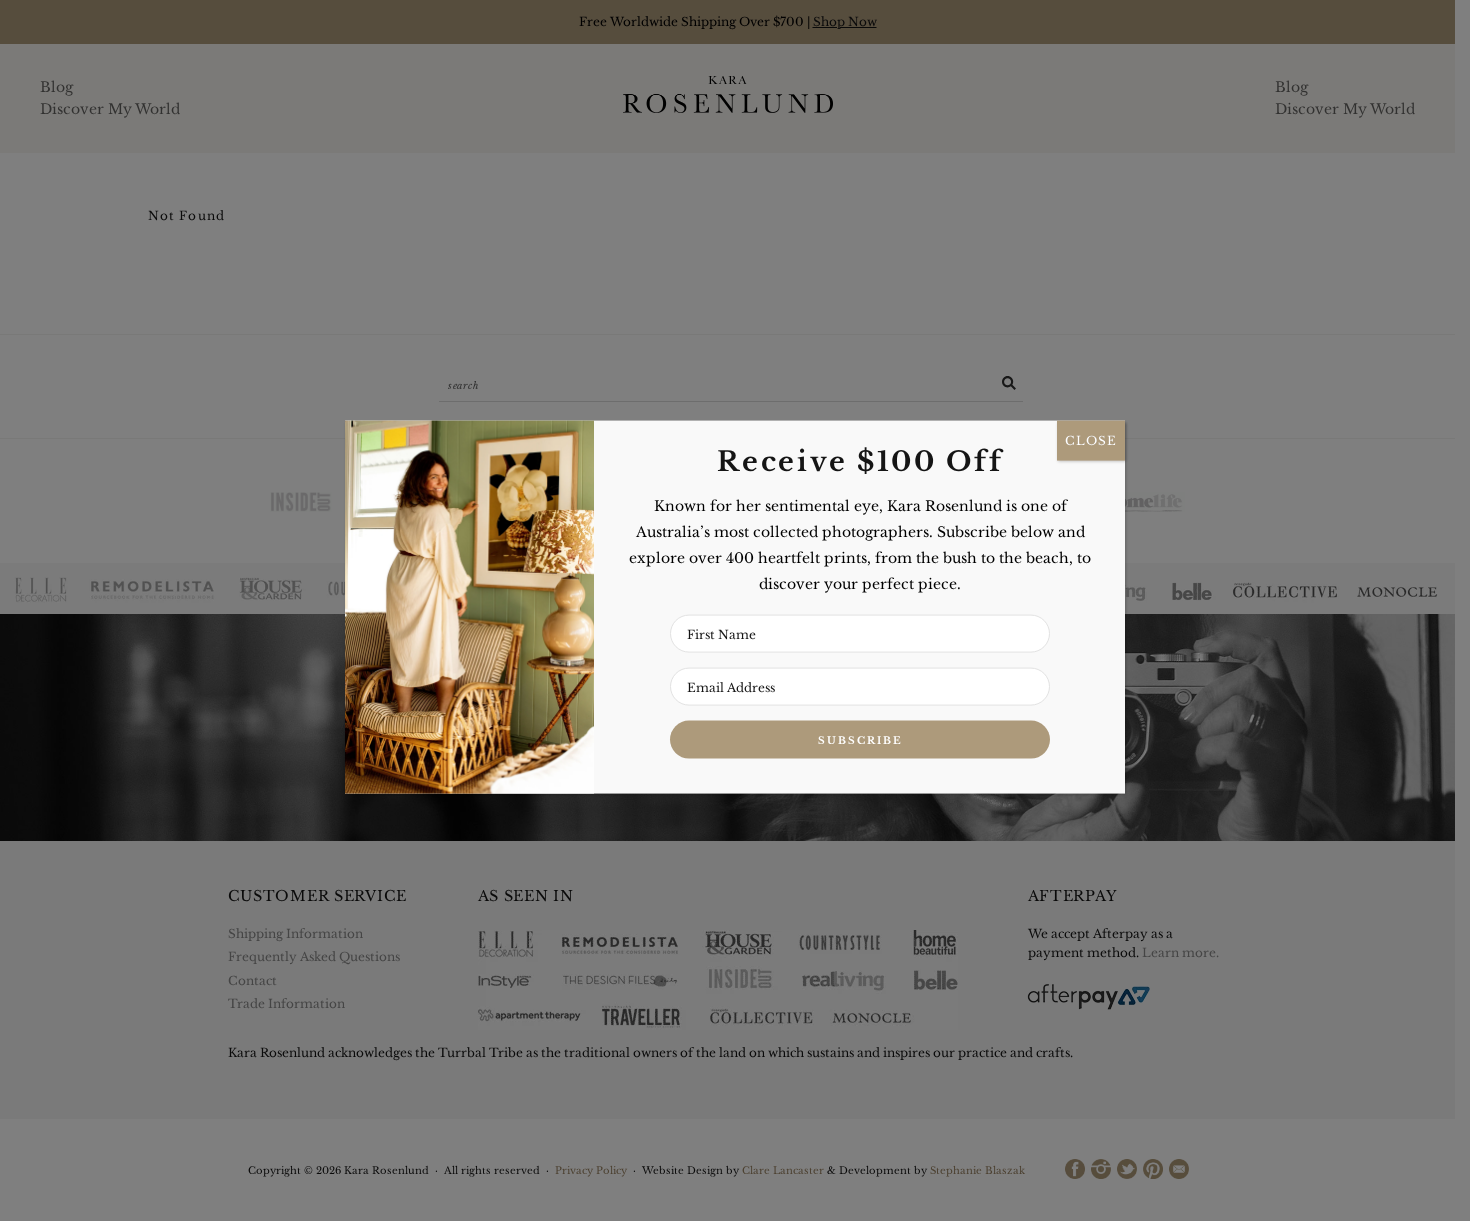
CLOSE (1091, 440)
